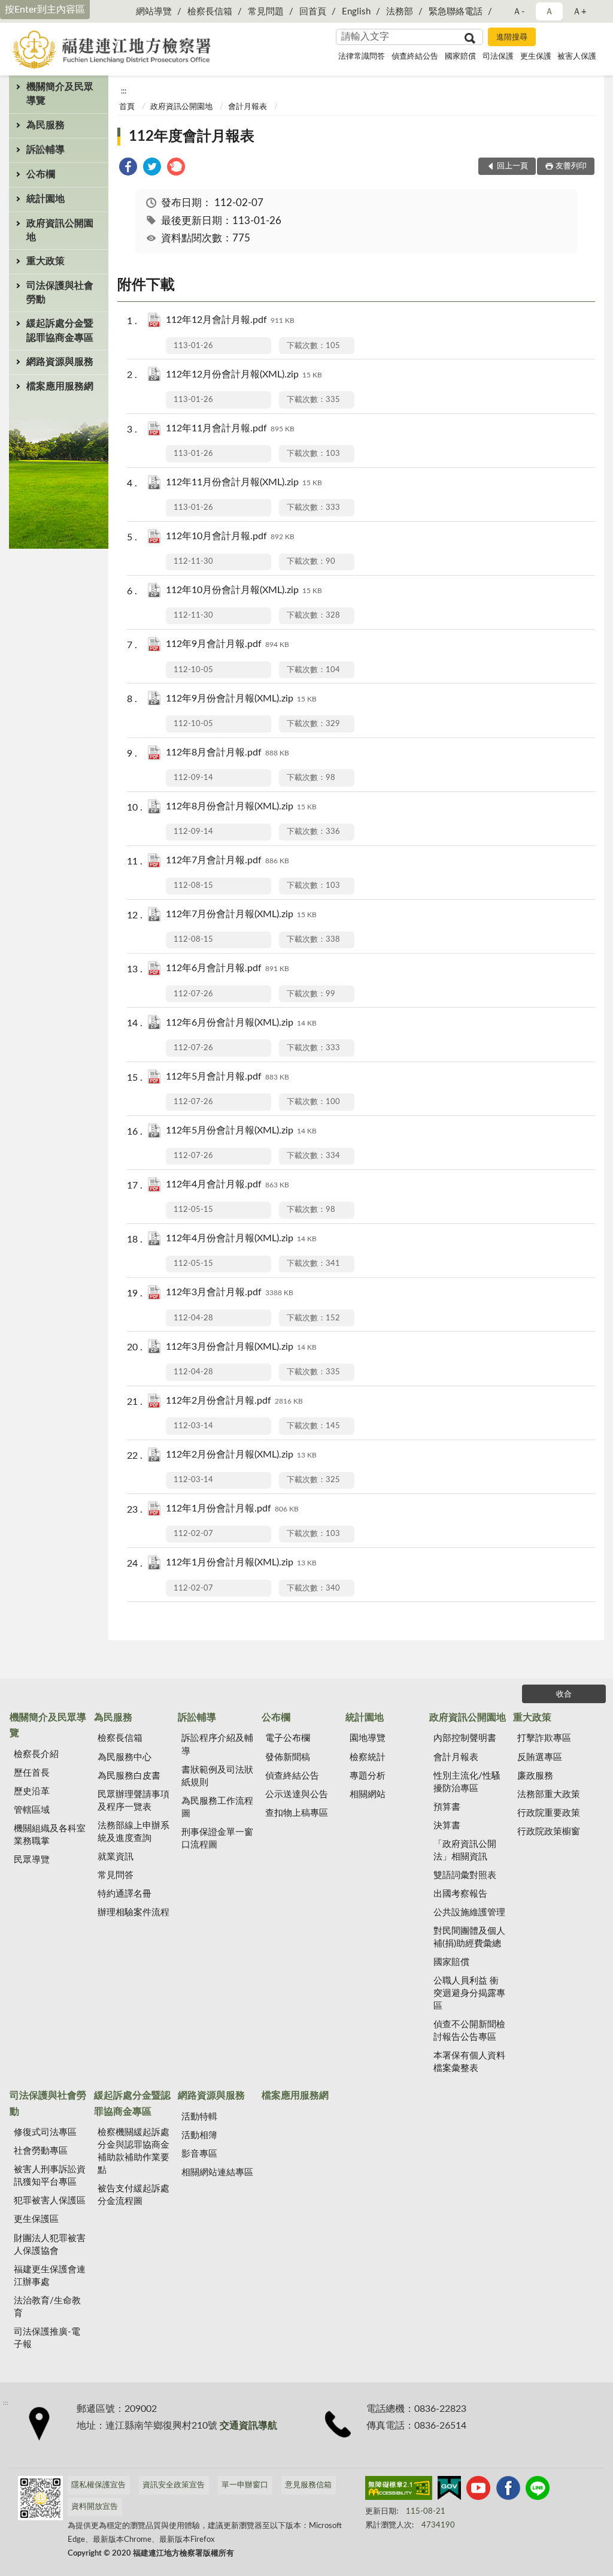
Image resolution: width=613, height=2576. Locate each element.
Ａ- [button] (519, 12)
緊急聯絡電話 (456, 12)
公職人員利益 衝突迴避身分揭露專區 (469, 1993)
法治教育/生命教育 (47, 2307)
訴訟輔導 (45, 150)
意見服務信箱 (308, 2485)
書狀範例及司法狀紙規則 (217, 1776)
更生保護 (536, 57)
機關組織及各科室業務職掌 (50, 1835)
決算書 (447, 1826)
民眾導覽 (32, 1860)
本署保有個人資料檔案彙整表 (469, 2062)
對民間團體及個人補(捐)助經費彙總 (469, 1937)
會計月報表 (248, 107)
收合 (564, 1694)
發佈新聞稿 (288, 1757)
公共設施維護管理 (469, 1913)
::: (124, 91)
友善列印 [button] (571, 166)
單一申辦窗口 (245, 2485)
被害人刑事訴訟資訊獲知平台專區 (50, 2176)
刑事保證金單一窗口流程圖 (217, 1839)
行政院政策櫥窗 (549, 1832)
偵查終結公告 (415, 57)
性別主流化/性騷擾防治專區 (467, 1782)
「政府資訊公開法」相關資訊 (465, 1851)
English (356, 12)
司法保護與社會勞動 (60, 293)
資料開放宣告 (95, 2507)
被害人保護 (577, 57)
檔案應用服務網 (60, 386)
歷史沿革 (32, 1792)
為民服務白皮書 (129, 1776)
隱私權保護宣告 (98, 2485)
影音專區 (199, 2154)
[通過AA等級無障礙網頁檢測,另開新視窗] (399, 2490)
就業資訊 (116, 1857)
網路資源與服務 (60, 362)
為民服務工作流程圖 (217, 1807)
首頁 (127, 107)
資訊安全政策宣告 (174, 2485)
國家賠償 (460, 57)
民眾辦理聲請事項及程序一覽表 (133, 1801)
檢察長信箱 (210, 12)
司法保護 (498, 57)
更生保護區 (36, 2219)
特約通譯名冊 (125, 1894)
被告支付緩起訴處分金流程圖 (133, 2195)
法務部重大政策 (549, 1795)
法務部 (400, 12)
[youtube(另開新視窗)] (478, 2490)
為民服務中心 (125, 1757)
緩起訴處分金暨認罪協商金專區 (60, 330)
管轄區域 (32, 1810)
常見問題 (266, 12)
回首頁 (313, 12)
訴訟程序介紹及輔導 (217, 1744)
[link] (128, 169)
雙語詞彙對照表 (465, 1875)
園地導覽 (368, 1738)
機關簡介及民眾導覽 (60, 94)
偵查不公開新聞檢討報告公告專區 (469, 2031)
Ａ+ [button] (579, 12)
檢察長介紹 (36, 1754)
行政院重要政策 (549, 1813)
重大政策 (45, 261)
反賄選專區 (540, 1757)
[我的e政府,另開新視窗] (449, 2490)
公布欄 (41, 174)
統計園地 (45, 199)
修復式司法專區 (45, 2132)
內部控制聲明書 (465, 1738)
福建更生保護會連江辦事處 (50, 2276)
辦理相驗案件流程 (133, 1913)
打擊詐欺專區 (544, 1738)
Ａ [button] (549, 12)
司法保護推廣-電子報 (47, 2338)
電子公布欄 (288, 1738)
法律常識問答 (362, 57)
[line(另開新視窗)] (538, 2490)
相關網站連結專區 (217, 2173)
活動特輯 (199, 2117)
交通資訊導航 (248, 2426)
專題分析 (368, 1776)
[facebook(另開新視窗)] (508, 2490)
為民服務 (45, 125)
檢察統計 (368, 1757)
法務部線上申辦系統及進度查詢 (133, 1832)
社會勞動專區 (41, 2151)
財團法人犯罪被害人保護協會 (50, 2245)
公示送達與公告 (297, 1795)
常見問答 (116, 1875)
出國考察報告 (460, 1894)
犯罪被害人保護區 (50, 2201)
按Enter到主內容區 (45, 10)
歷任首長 (32, 1773)
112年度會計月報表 (192, 137)
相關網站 (368, 1795)
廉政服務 (535, 1776)
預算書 (447, 1807)
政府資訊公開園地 (60, 230)
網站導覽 (154, 12)
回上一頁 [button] (512, 166)
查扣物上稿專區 (297, 1813)
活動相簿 (199, 2135)
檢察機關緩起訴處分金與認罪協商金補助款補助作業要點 (133, 2151)
